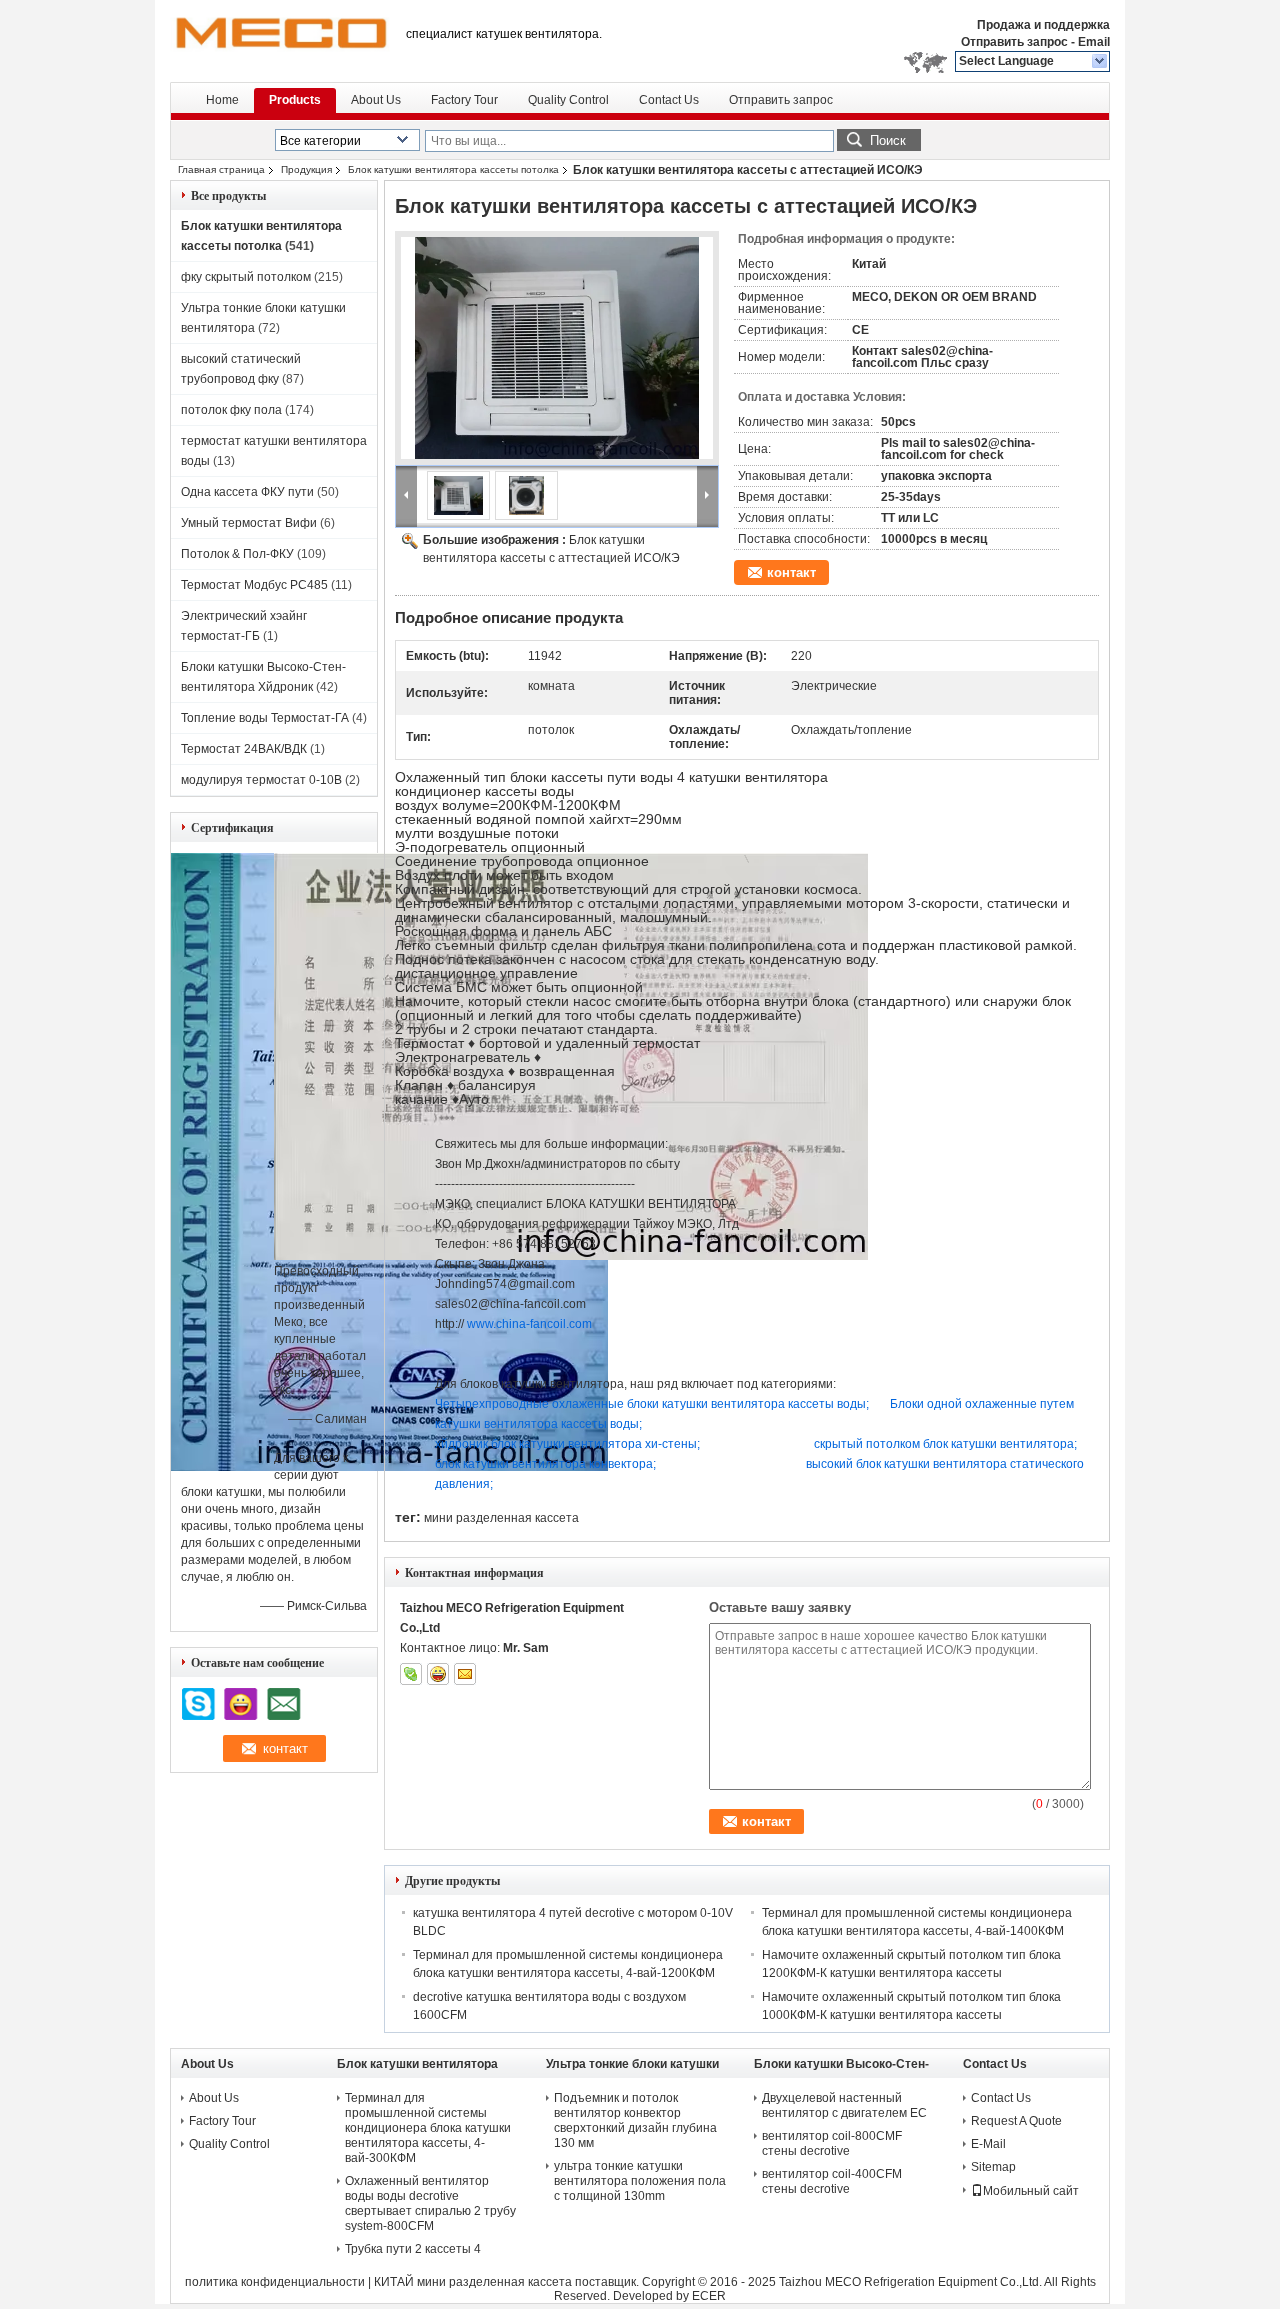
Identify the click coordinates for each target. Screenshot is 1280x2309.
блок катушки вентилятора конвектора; (545, 1464)
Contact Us (669, 100)
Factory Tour (464, 100)
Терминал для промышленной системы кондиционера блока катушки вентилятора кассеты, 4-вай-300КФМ (428, 2128)
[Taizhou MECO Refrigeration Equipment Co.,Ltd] (1100, 62)
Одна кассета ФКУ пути (247, 492)
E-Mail (988, 2144)
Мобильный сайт (1031, 2191)
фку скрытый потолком (246, 277)
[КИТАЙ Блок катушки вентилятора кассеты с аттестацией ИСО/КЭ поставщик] (557, 348)
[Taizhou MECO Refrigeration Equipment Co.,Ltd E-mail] (465, 1674)
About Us (376, 100)
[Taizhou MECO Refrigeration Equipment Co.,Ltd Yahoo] (438, 1674)
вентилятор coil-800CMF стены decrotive (832, 2143)
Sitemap (993, 2167)
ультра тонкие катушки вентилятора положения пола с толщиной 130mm (640, 2181)
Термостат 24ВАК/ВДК (244, 749)
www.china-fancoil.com (529, 1324)
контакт (791, 572)
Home (222, 100)
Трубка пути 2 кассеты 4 (413, 2249)
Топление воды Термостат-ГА (265, 718)
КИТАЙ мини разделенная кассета (473, 2282)
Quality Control (568, 100)
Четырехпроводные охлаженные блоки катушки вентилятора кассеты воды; (652, 1404)
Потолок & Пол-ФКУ (237, 554)
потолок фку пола (231, 410)
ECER (709, 2296)
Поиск (888, 140)
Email (1094, 42)
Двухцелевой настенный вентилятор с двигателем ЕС (844, 2105)
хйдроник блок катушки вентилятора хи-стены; (567, 1444)
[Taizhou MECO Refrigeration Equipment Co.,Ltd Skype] (411, 1674)
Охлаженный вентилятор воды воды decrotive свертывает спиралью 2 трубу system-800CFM (430, 2203)
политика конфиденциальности (275, 2282)
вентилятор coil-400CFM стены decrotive (832, 2181)
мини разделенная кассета (501, 1518)
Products (295, 100)
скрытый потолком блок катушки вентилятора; (945, 1444)
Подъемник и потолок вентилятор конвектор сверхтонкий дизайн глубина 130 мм (635, 2120)
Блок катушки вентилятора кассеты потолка (453, 169)
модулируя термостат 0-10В (261, 780)
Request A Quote (1016, 2121)
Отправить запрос (1016, 42)
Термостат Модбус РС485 (254, 585)
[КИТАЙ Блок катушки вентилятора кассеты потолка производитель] (280, 40)
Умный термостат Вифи (249, 523)
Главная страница (221, 169)
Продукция (306, 169)
